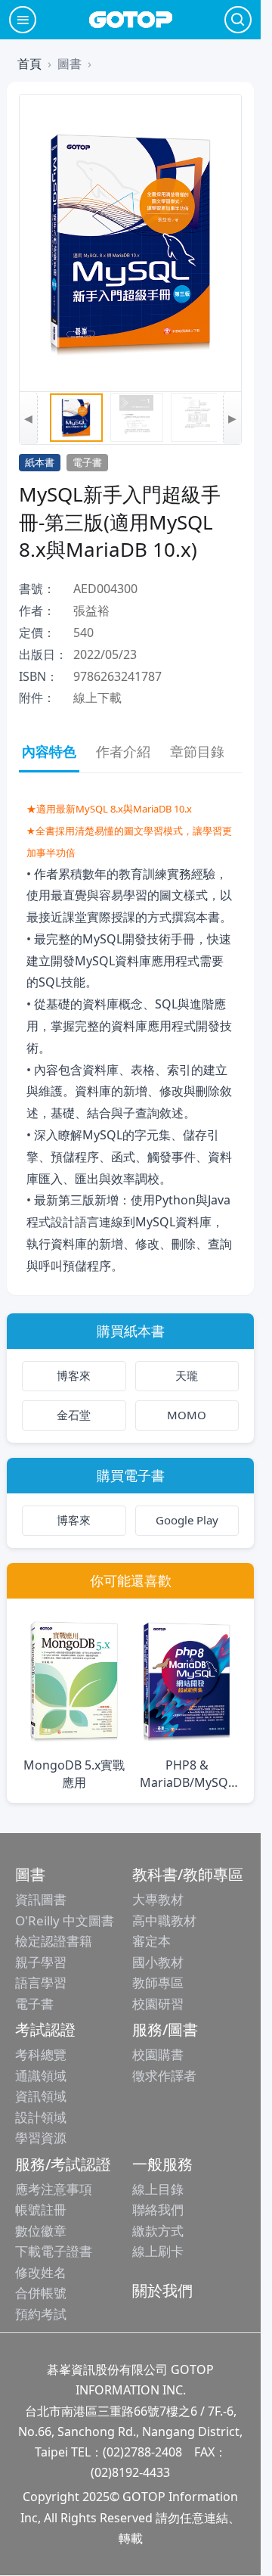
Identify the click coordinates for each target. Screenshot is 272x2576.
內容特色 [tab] (49, 751)
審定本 (151, 1941)
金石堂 (74, 1415)
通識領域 (41, 2076)
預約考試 (41, 2314)
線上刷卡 (158, 2251)
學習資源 (41, 2138)
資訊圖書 (41, 1899)
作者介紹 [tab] (123, 751)
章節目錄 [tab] (197, 751)
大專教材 (158, 1899)
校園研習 (158, 2004)
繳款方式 (158, 2231)
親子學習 (41, 1962)
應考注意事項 (54, 2189)
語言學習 (41, 1982)
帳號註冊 (41, 2209)
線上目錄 (158, 2189)
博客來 (74, 1375)
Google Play (187, 1520)
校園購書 (158, 2054)
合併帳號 (41, 2293)
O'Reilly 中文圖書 (65, 1920)
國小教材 (158, 1962)
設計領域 (41, 2117)
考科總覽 (41, 2054)
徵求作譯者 (164, 2076)
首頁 (29, 64)
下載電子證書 (54, 2251)
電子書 (34, 2004)
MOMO (187, 1415)
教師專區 (158, 1982)
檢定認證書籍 (54, 1941)
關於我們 (162, 2290)
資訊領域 (41, 2096)
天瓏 (187, 1375)
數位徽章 (41, 2231)
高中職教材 (164, 1920)
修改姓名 (41, 2272)
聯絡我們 (158, 2209)
